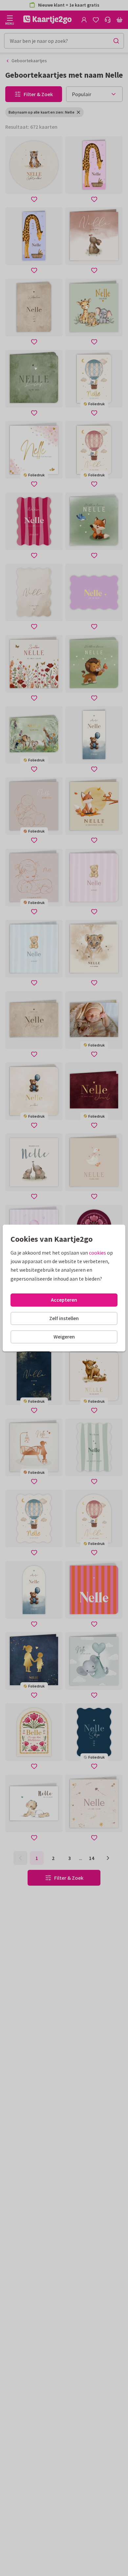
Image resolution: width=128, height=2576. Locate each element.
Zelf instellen (64, 1318)
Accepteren (64, 1300)
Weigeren (64, 1337)
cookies (97, 1253)
